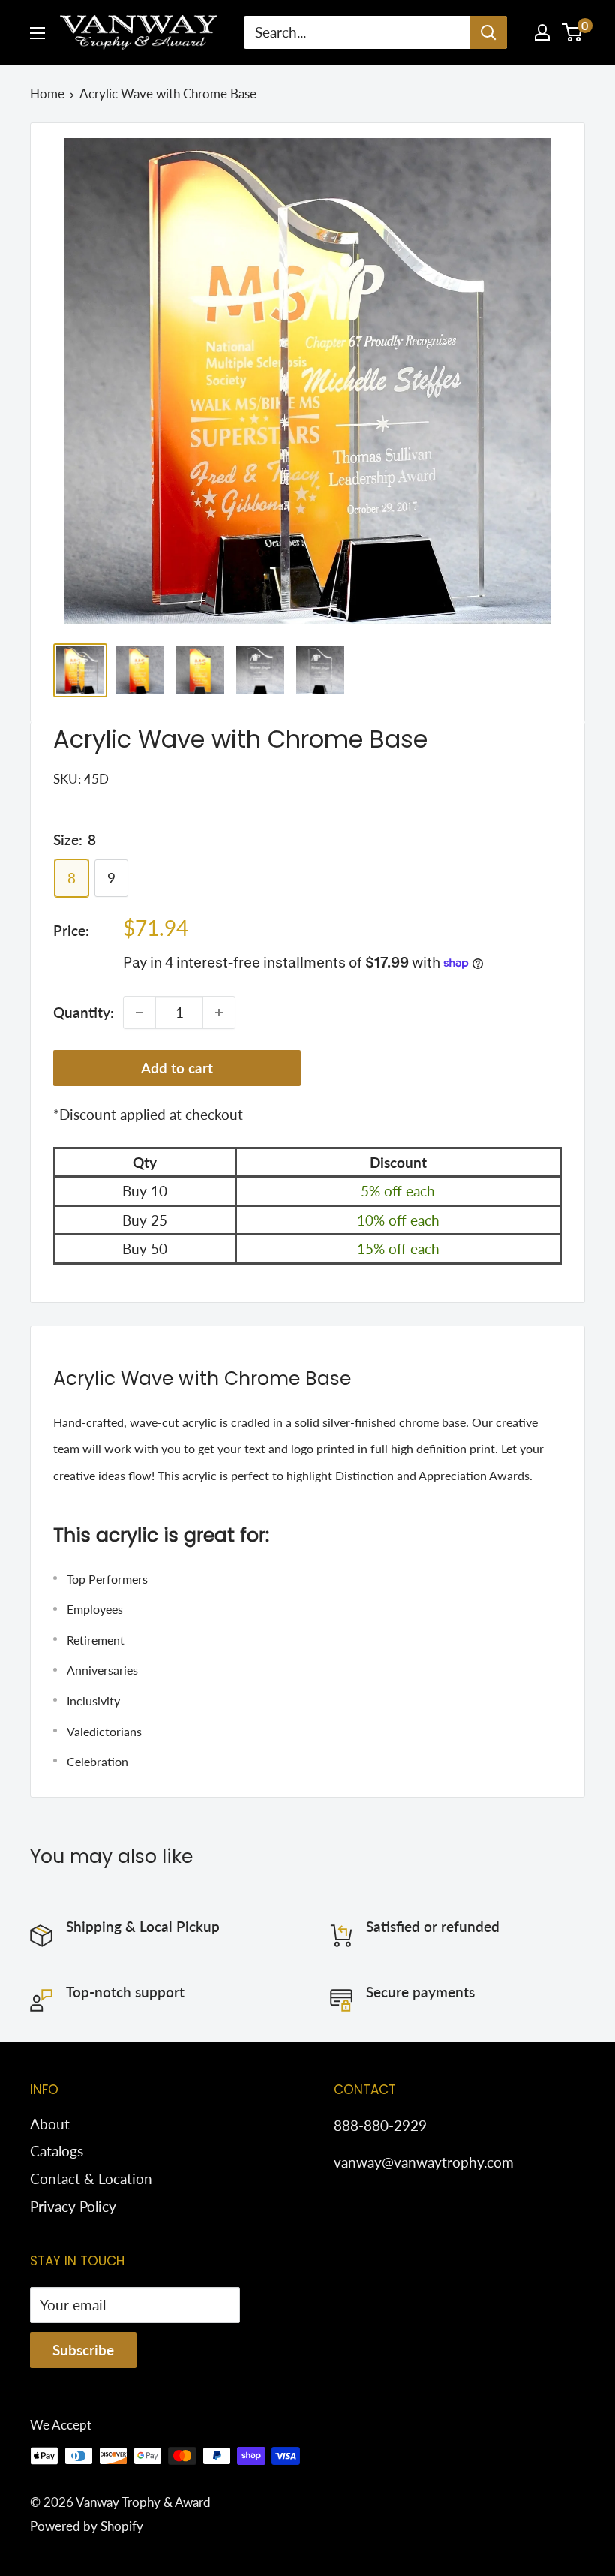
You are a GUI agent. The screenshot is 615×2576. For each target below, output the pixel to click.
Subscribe (83, 2350)
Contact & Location (91, 2179)
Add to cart (177, 1068)
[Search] (488, 32)
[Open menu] (37, 33)
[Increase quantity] (219, 1013)
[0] (573, 32)
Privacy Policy (73, 2206)
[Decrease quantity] (139, 1013)
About (50, 2124)
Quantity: (84, 1012)
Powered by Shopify (87, 2526)
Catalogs (57, 2151)
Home (47, 93)
